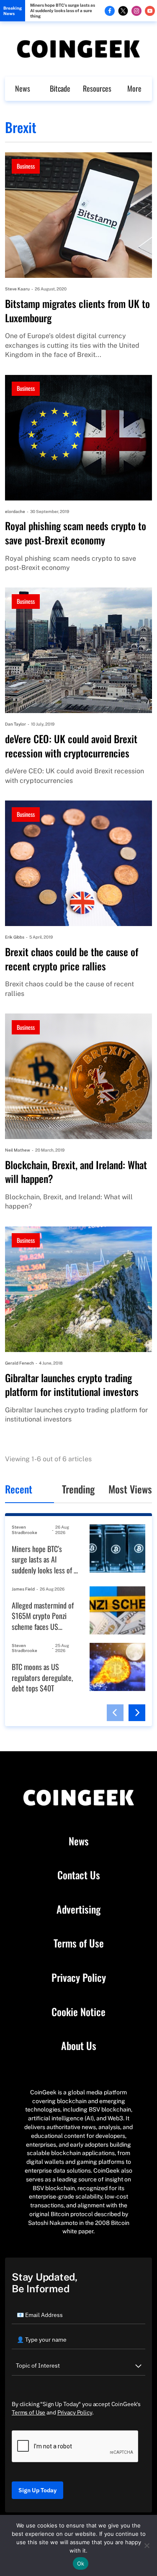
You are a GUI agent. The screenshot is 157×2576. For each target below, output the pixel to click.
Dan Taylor (15, 724)
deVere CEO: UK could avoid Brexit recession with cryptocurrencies (71, 746)
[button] (115, 1713)
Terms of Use (79, 1943)
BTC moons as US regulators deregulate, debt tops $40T (42, 1678)
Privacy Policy (79, 1978)
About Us (79, 2046)
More (134, 88)
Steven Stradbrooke (24, 1530)
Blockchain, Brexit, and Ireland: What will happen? (76, 1172)
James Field (23, 1589)
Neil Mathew (18, 1150)
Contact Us (79, 1875)
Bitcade (60, 88)
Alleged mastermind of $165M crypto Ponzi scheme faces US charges (43, 1616)
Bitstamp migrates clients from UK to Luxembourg (77, 311)
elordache (15, 511)
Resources (97, 88)
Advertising (78, 1909)
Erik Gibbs (15, 937)
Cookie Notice (78, 2012)
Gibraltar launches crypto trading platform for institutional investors (72, 1385)
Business (26, 166)
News (23, 88)
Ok (81, 2563)
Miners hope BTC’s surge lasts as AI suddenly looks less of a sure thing (63, 10)
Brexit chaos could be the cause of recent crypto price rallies (72, 959)
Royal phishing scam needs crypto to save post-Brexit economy (76, 533)
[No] (147, 2545)
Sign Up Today (37, 2490)
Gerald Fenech (19, 1363)
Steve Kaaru (17, 289)
